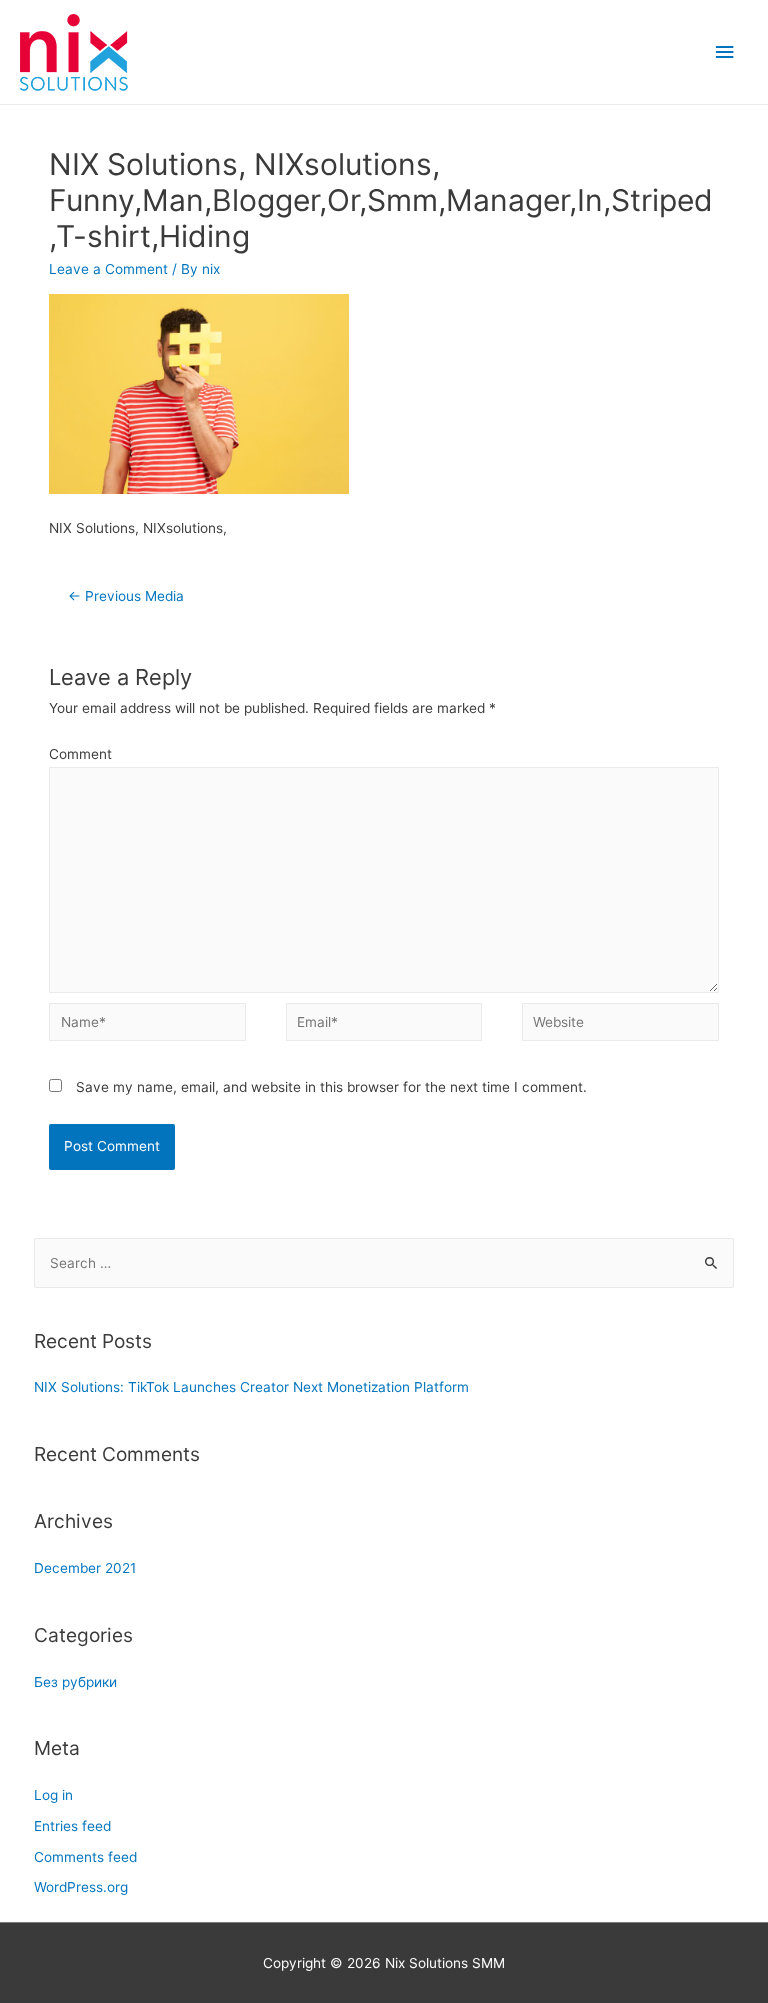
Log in (53, 1795)
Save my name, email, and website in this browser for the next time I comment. (331, 1087)
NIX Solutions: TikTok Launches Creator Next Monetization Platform (251, 1387)
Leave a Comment (108, 269)
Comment (80, 754)
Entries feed (72, 1826)
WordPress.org (81, 1887)
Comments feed (85, 1857)
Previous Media (126, 596)
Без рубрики (75, 1682)
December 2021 (85, 1568)
